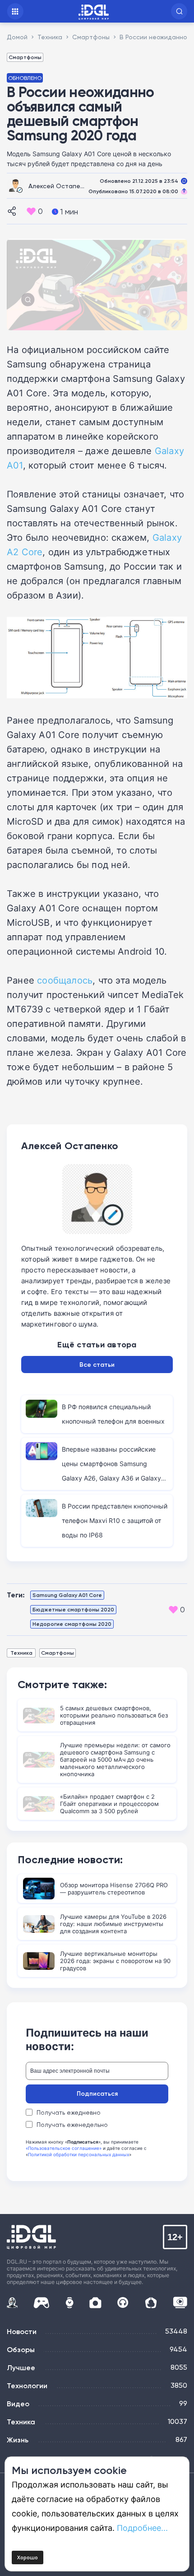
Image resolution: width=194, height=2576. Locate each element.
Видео (18, 2404)
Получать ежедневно (69, 2112)
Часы (69, 2303)
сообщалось (65, 980)
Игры (41, 2303)
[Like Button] (31, 211)
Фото (95, 2303)
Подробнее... (142, 2528)
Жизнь (18, 2440)
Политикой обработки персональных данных (79, 2154)
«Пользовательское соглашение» (64, 2148)
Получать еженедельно (72, 2125)
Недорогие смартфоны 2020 (72, 1624)
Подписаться (97, 2093)
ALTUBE (180, 2302)
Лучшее (21, 2367)
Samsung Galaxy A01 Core (67, 1595)
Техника (21, 1653)
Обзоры (21, 2349)
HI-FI (123, 2303)
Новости (22, 2331)
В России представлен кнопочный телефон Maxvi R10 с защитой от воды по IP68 (115, 1520)
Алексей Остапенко (60, 186)
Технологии (27, 2386)
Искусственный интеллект (12, 2302)
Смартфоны (25, 57)
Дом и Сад (151, 2303)
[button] (179, 11)
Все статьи (97, 1365)
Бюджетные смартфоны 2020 (73, 1609)
